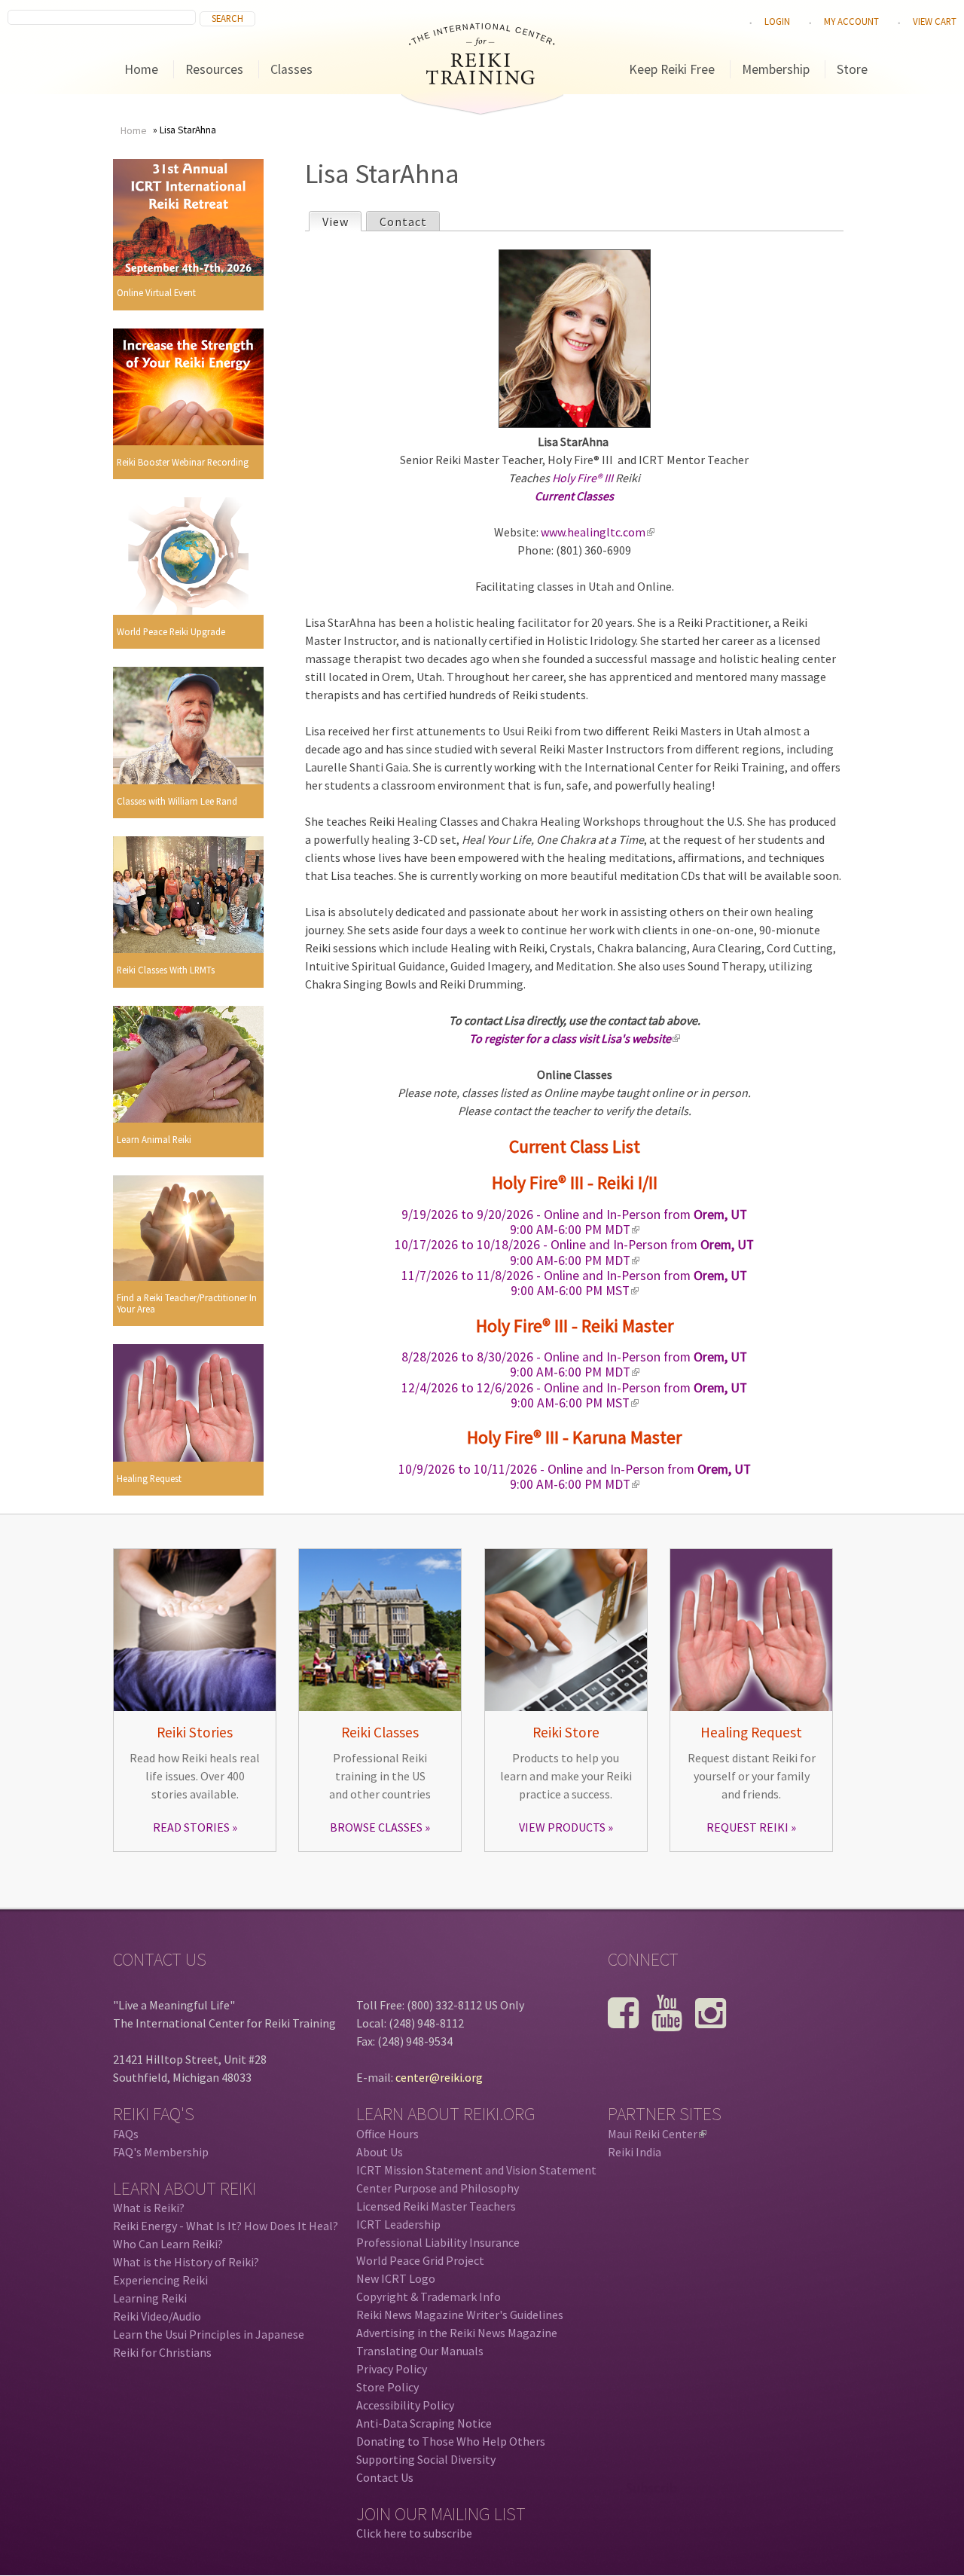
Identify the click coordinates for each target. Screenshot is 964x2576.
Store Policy (387, 2387)
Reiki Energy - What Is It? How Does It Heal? (226, 2226)
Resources (214, 69)
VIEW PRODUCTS (562, 1827)
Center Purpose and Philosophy (438, 2188)
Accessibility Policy (405, 2405)
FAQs (126, 2134)
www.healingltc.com (596, 532)
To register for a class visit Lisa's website (574, 1038)
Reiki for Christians (162, 2352)
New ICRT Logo (396, 2278)
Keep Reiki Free (672, 69)
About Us (380, 2152)
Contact (403, 222)
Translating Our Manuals (420, 2351)
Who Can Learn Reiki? (168, 2244)
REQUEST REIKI (747, 1827)
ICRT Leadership (398, 2224)
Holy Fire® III (583, 478)
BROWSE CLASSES (376, 1827)
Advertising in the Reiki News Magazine (457, 2333)
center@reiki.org (439, 2077)
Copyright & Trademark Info (429, 2296)
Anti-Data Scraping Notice (424, 2423)
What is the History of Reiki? (186, 2262)
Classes (291, 69)
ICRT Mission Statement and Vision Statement (476, 2170)
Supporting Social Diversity (426, 2459)
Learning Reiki (150, 2298)
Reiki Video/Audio (157, 2316)
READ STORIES (191, 1827)
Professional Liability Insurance (438, 2242)
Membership (776, 69)
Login (777, 21)
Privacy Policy (392, 2369)
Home (141, 69)
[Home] (482, 80)
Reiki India (635, 2152)
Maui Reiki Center (656, 2134)
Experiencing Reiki (160, 2280)
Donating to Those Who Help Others (451, 2441)
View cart (935, 21)
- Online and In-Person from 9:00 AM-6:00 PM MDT (574, 1222)
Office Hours (387, 2134)
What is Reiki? (149, 2208)
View (342, 222)
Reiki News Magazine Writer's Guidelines (460, 2315)
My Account (851, 21)
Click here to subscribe (414, 2533)
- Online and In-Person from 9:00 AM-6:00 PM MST (574, 1283)
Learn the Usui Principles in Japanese (209, 2334)
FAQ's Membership (161, 2152)
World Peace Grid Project (420, 2260)
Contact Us (385, 2477)
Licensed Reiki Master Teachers (436, 2206)
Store (852, 69)
